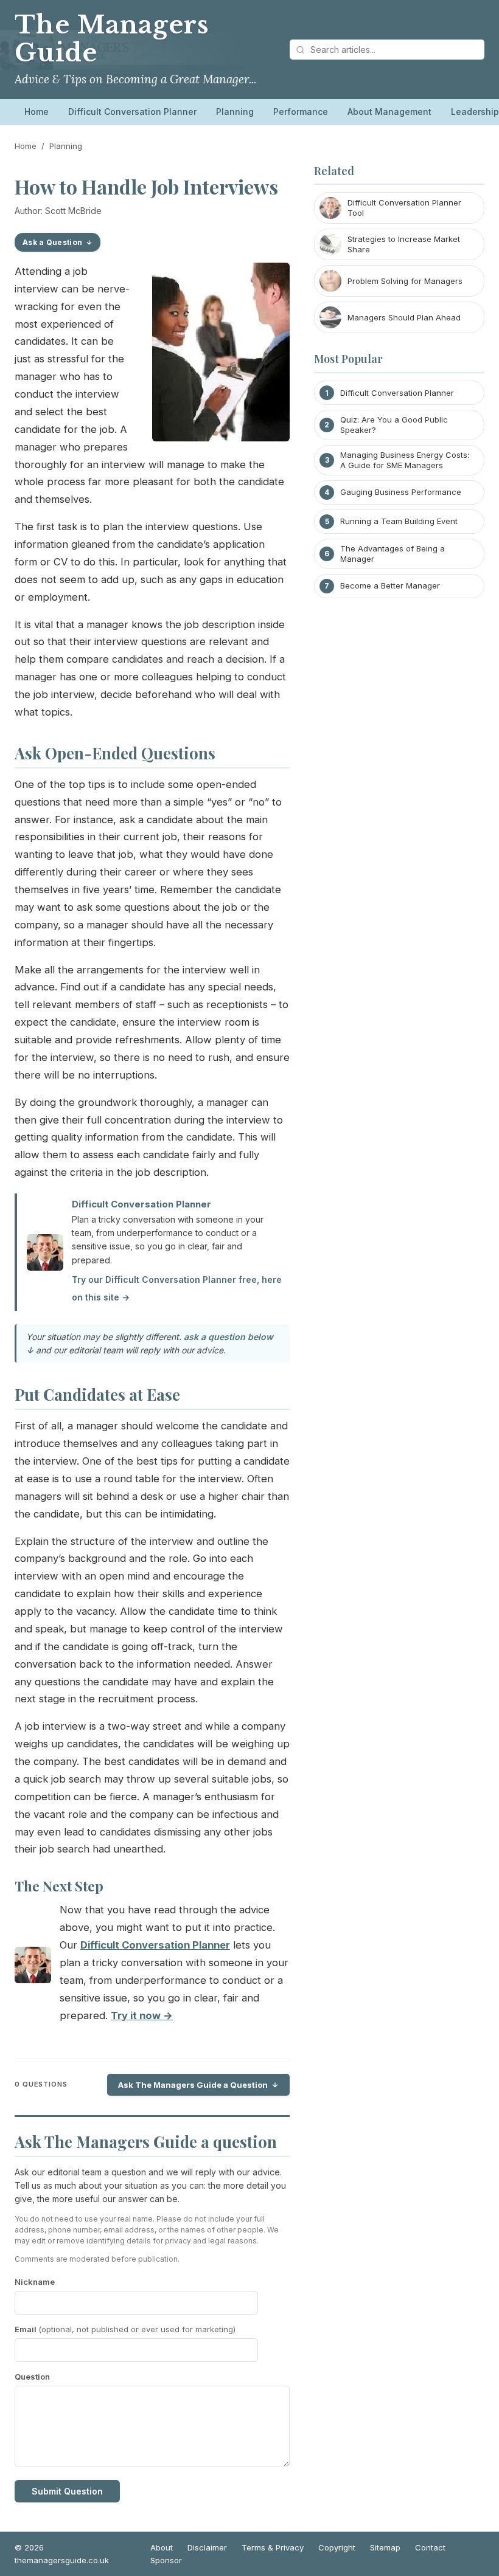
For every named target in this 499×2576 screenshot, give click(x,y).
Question (32, 2377)
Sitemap (385, 2547)
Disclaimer (207, 2547)
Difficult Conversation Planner (132, 112)
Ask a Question (52, 242)
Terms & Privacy (273, 2547)
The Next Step (59, 1886)
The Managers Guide (111, 39)
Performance (301, 112)
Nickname (35, 2282)
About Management (389, 112)
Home (37, 112)
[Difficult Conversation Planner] (33, 1968)
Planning (235, 112)
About (162, 2547)
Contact (430, 2547)
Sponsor (166, 2560)
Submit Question (67, 2491)
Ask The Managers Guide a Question (193, 2085)
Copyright (337, 2547)
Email (125, 2329)
